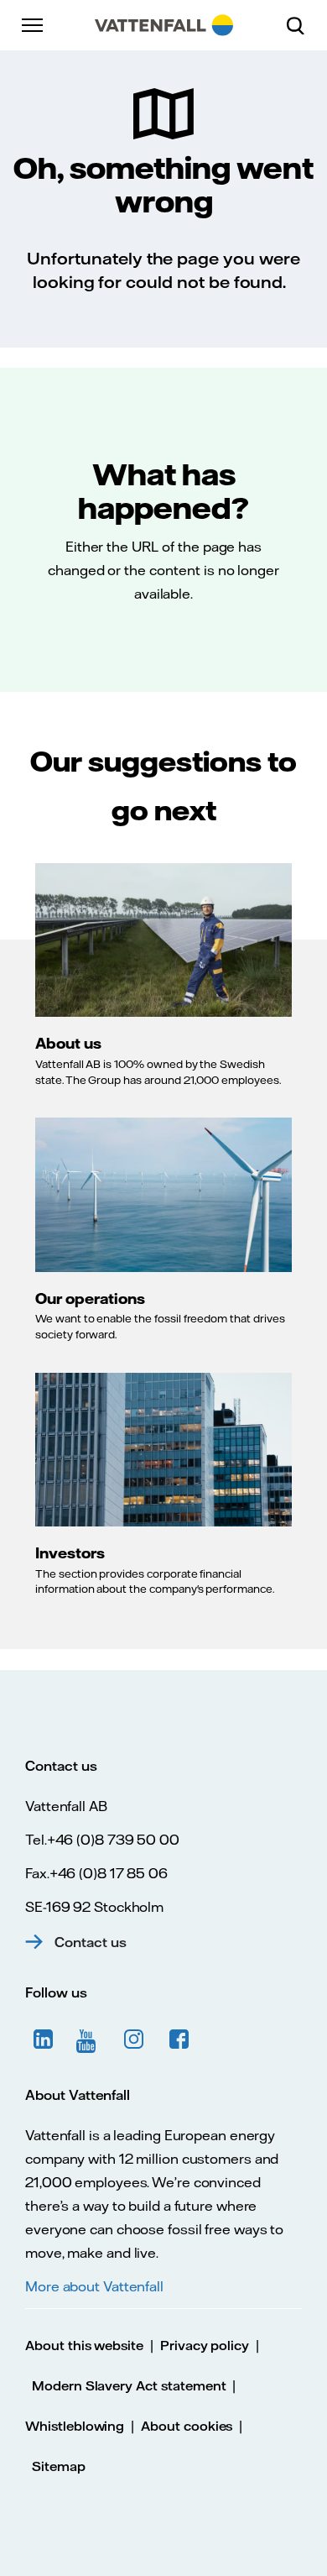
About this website (84, 2346)
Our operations (90, 1298)
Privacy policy (205, 2346)
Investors (70, 1552)
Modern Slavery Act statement (129, 2386)
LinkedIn (44, 2039)
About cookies (187, 2426)
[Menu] (34, 25)
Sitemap (59, 2466)
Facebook (179, 2039)
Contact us (91, 1942)
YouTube (89, 2039)
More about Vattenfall (94, 2286)
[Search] (302, 25)
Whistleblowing (75, 2426)
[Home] (164, 25)
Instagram (134, 2039)
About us (68, 1043)
